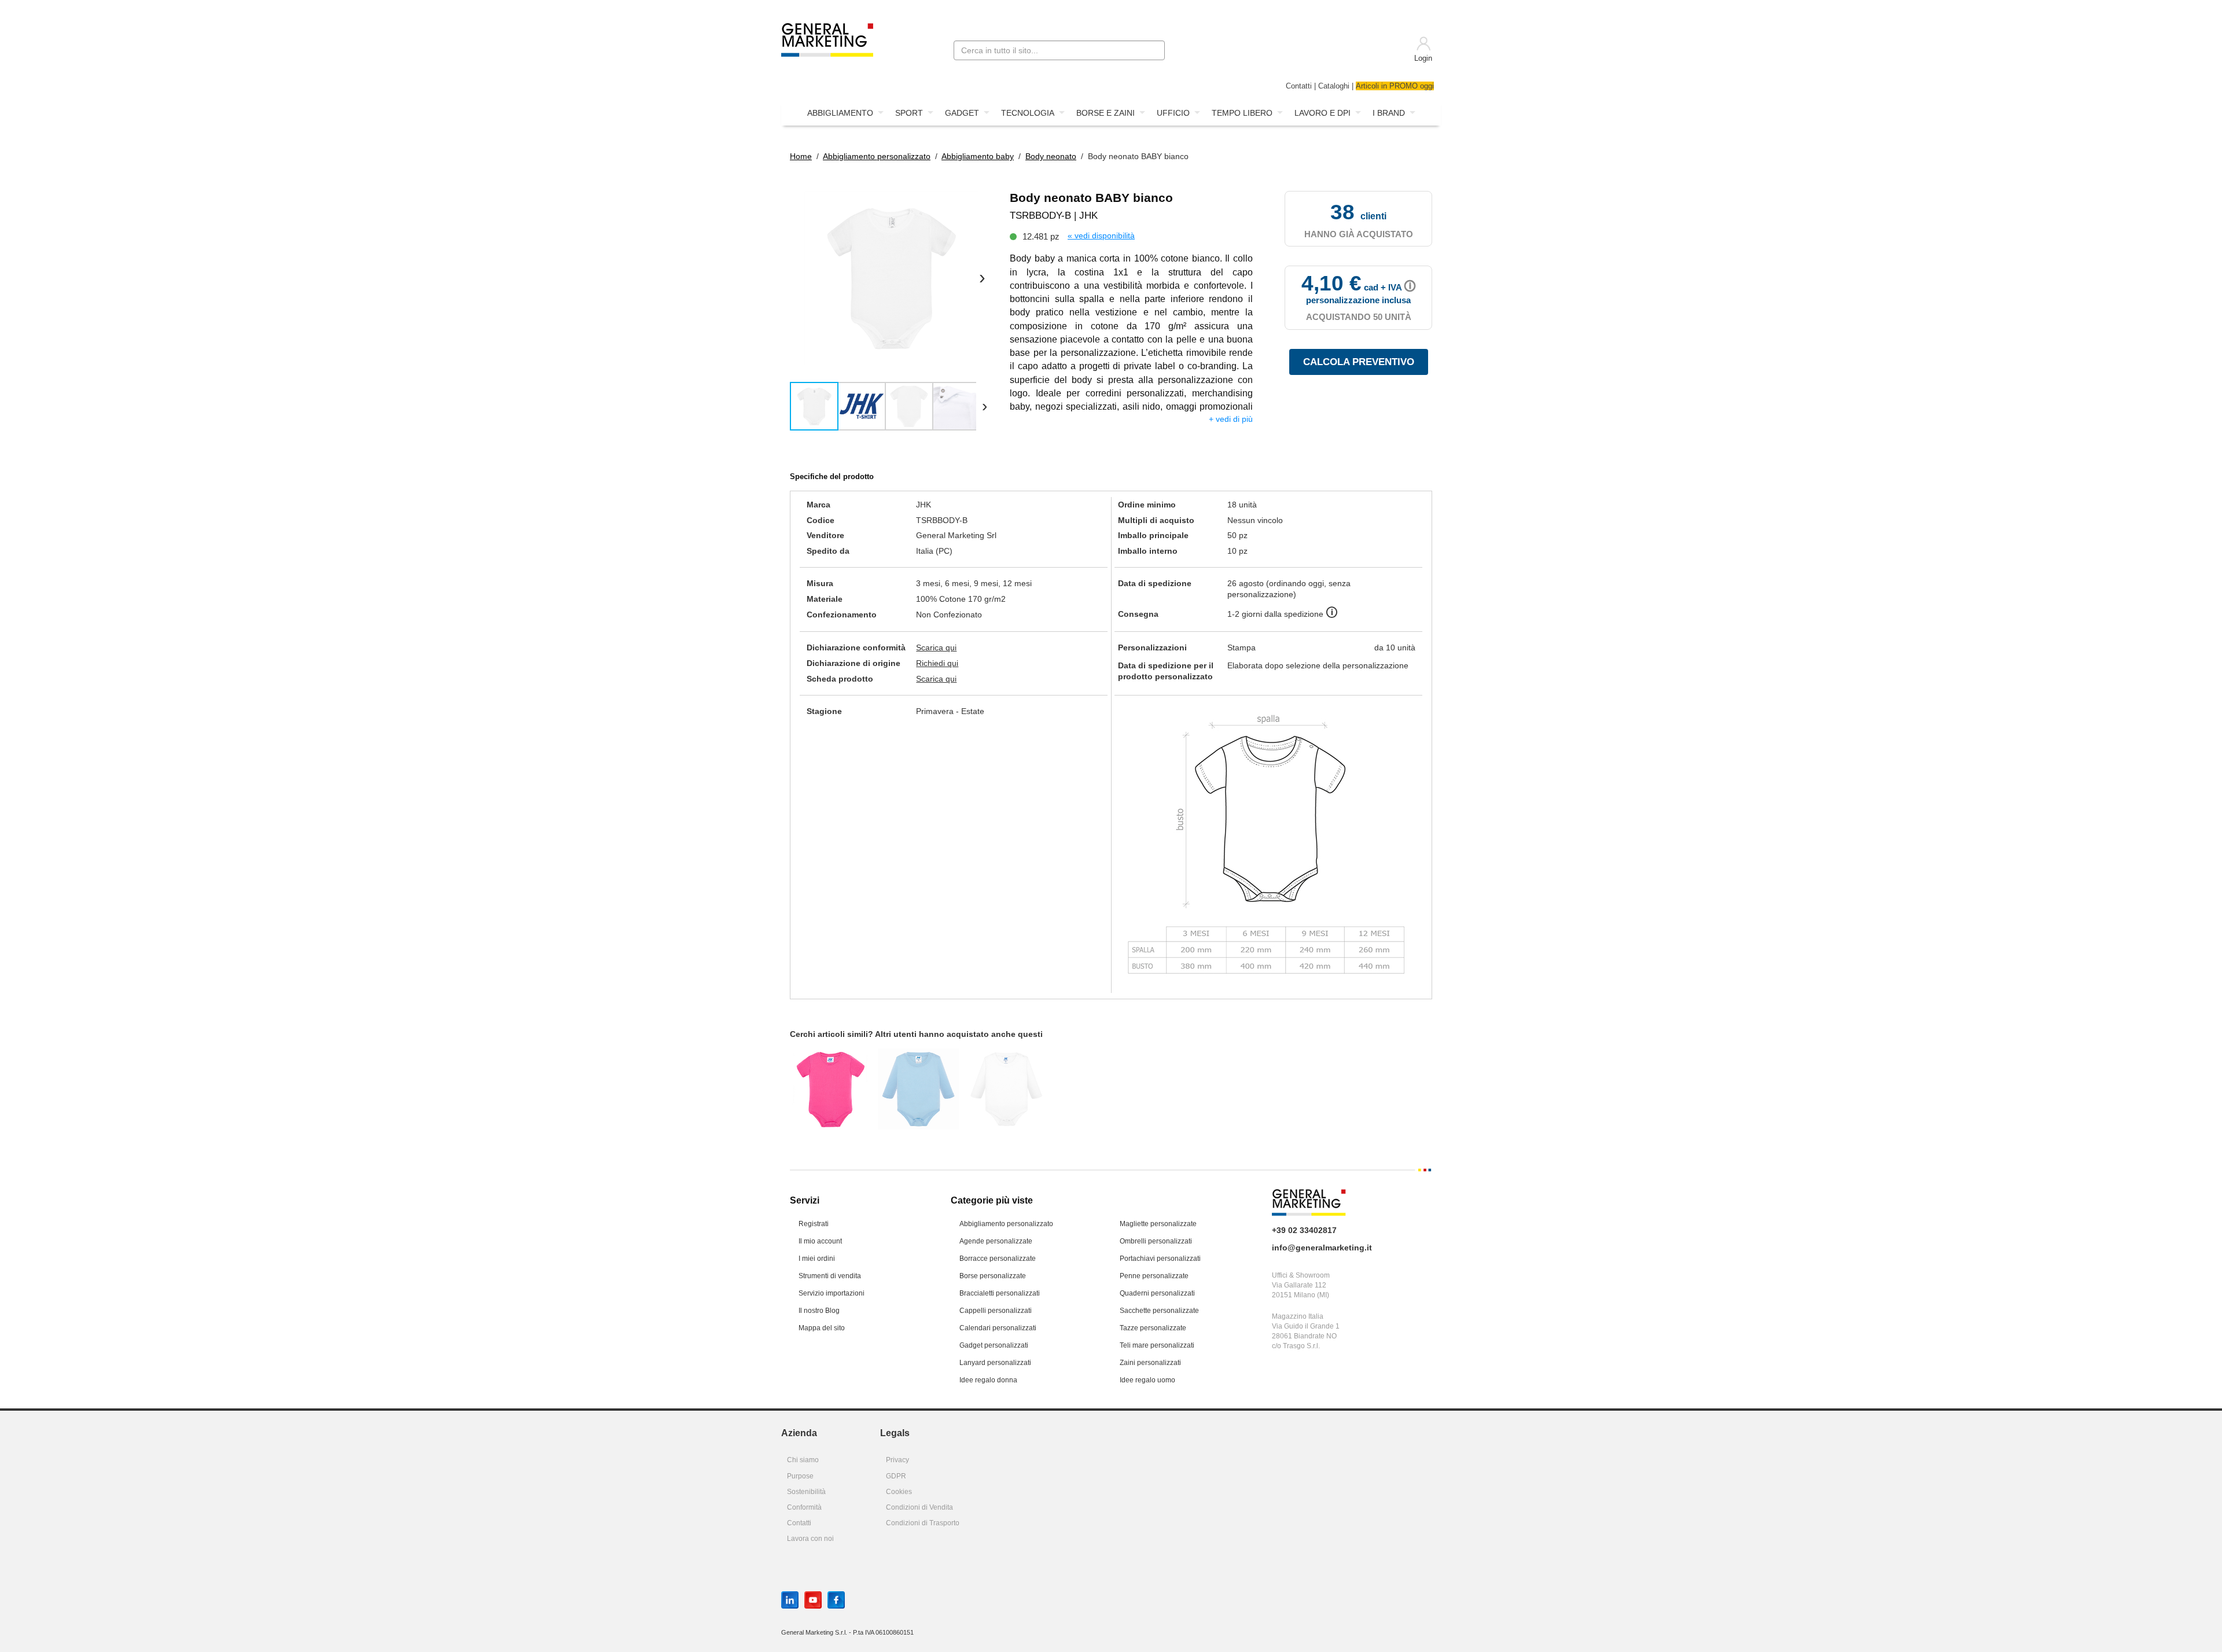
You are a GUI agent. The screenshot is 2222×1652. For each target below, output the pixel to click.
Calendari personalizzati (998, 1328)
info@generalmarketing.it (1322, 1248)
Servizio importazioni (832, 1293)
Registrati (814, 1224)
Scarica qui (936, 647)
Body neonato (1051, 156)
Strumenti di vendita (830, 1276)
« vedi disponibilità (1101, 236)
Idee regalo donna (988, 1380)
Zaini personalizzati (1150, 1363)
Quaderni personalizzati (1157, 1293)
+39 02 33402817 (1304, 1230)
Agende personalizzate (996, 1241)
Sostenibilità (806, 1492)
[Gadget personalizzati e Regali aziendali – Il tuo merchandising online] (827, 39)
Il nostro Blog (819, 1311)
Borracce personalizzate (998, 1259)
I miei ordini (817, 1259)
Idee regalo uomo (1147, 1380)
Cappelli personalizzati (996, 1311)
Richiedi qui (937, 663)
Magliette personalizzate (1158, 1224)
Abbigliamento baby (978, 156)
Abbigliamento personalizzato (877, 156)
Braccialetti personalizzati (1000, 1293)
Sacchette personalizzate (1159, 1311)
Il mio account (820, 1241)
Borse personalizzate (993, 1276)
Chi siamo (803, 1460)
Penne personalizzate (1154, 1276)
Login (1423, 58)
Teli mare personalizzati (1157, 1345)
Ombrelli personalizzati (1156, 1241)
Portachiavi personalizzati (1160, 1259)
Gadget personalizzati (994, 1345)
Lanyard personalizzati (995, 1363)
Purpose (800, 1476)
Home (801, 156)
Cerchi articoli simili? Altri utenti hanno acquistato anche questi (916, 1034)
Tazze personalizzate (1153, 1328)
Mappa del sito (822, 1328)
